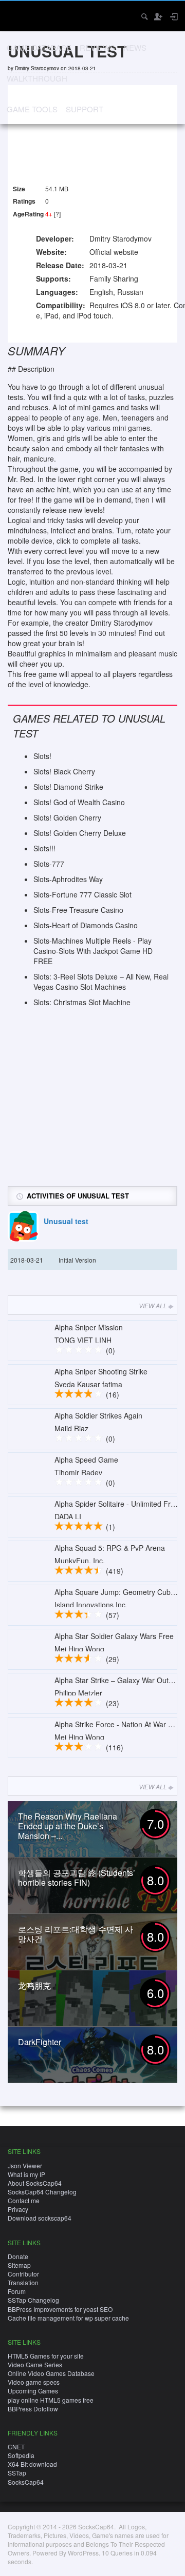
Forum (17, 2291)
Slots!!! (44, 848)
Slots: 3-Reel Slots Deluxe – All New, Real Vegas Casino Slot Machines (101, 982)
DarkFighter (40, 2042)
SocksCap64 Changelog (42, 2192)
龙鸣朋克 (34, 1985)
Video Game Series (35, 2364)
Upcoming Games (33, 2391)
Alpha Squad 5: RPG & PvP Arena (110, 1548)
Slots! (42, 756)
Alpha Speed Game (86, 1460)
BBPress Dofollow (33, 2409)
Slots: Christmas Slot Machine (82, 1002)
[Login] (173, 16)
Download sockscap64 (40, 2218)
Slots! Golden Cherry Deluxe (80, 833)
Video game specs (34, 2382)
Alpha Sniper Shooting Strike (101, 1371)
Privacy (18, 2209)
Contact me (24, 2200)
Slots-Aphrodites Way (68, 879)
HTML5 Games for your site (46, 2356)
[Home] (17, 15)
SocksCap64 (26, 2482)
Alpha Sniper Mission (89, 1327)
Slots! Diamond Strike (68, 787)
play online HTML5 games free (51, 2400)
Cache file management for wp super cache (68, 2318)
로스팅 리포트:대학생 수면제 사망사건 (76, 1934)
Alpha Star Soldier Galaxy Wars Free (114, 1636)
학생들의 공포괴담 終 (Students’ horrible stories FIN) (77, 1878)
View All (153, 1305)
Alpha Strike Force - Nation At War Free (119, 1724)
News (135, 47)
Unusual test (66, 1221)
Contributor (23, 2274)
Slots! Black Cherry (64, 771)
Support (85, 109)
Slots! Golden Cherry (67, 817)
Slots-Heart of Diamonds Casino (86, 925)
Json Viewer (25, 2165)
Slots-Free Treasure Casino (78, 910)
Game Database (39, 47)
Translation (23, 2282)
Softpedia (21, 2455)
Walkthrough (37, 78)
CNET (16, 2447)
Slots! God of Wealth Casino (79, 802)
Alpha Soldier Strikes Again (98, 1415)
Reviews (97, 47)
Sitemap (19, 2265)
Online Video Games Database (51, 2373)
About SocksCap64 (35, 2183)
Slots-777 (49, 864)
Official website (114, 252)
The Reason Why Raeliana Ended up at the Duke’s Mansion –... (68, 1826)
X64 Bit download (32, 2464)
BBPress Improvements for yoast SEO (60, 2309)
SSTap (17, 2473)
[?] (57, 214)
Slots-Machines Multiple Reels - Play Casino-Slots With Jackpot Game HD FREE (93, 951)
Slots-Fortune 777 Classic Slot (82, 894)
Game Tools (32, 109)
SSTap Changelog (33, 2300)
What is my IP (26, 2174)
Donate (18, 2256)
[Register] (158, 16)
